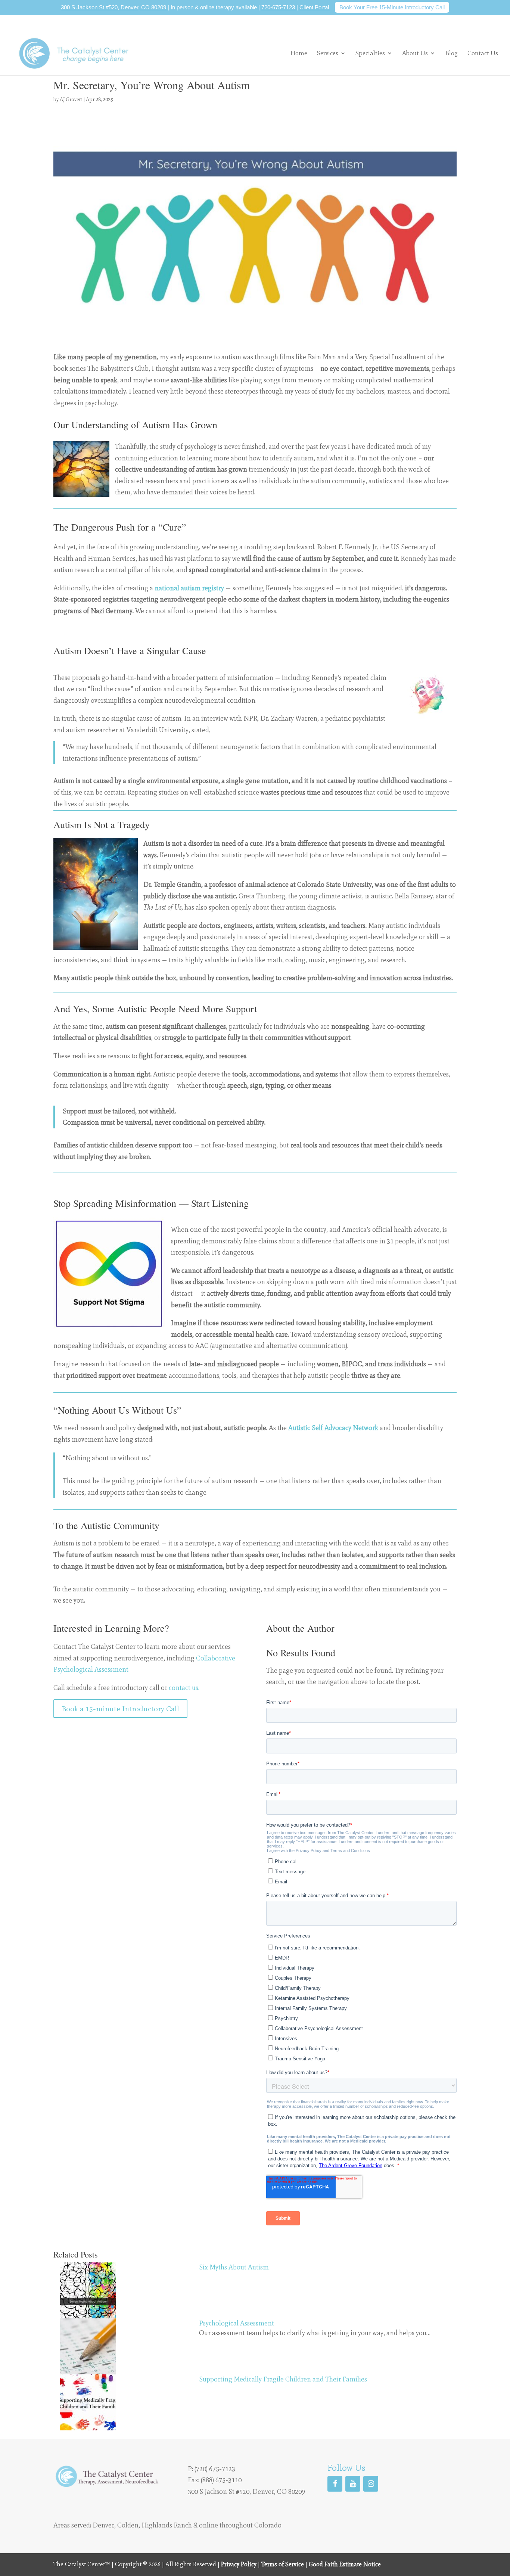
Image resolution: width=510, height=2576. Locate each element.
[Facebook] (335, 2484)
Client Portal (315, 7)
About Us (415, 53)
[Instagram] (371, 2484)
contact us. (184, 1688)
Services (328, 53)
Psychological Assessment (237, 2323)
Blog (451, 54)
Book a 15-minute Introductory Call (120, 1709)
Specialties (370, 53)
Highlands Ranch (167, 2525)
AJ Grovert (71, 100)
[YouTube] (353, 2484)
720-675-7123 (279, 7)
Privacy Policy (239, 2564)
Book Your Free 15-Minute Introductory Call (392, 7)
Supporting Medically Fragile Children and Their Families (283, 2379)
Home (299, 54)
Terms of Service (283, 2564)
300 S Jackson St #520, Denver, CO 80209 (114, 7)
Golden (128, 2525)
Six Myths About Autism (234, 2267)
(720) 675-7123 (215, 2469)
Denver (103, 2525)
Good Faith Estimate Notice (345, 2564)
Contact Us (483, 54)
